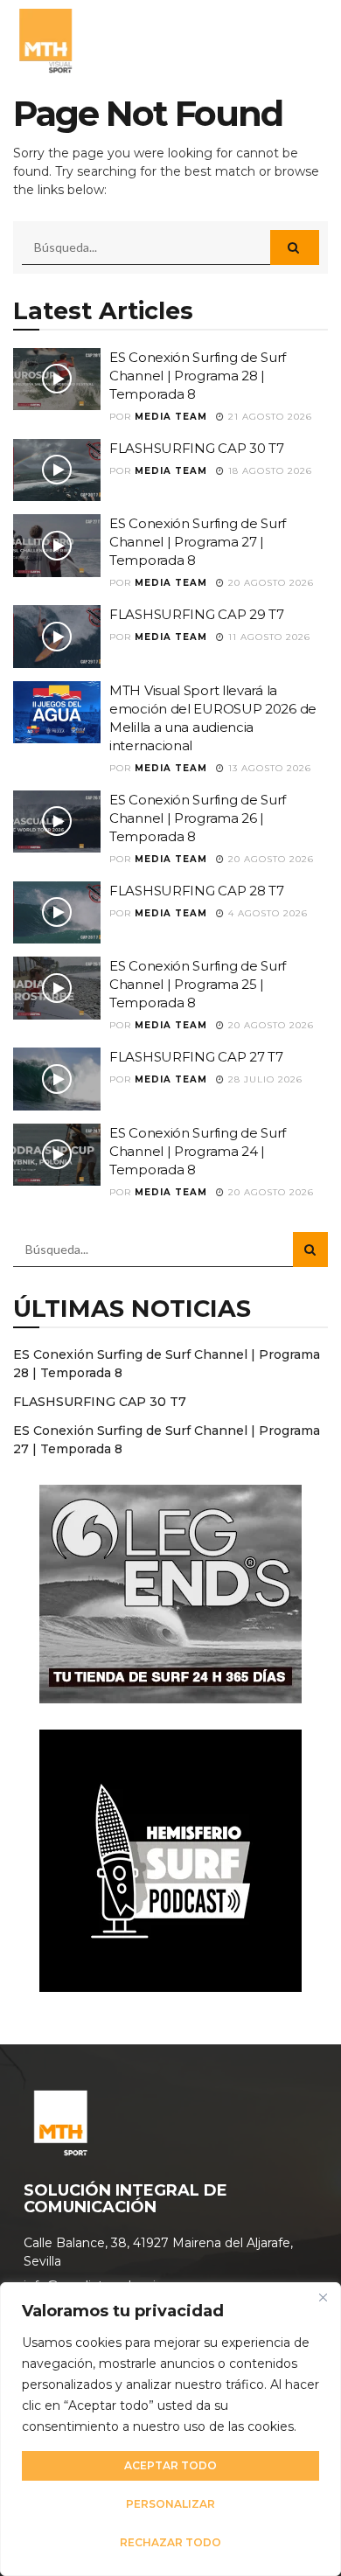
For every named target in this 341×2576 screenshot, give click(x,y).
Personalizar (170, 2504)
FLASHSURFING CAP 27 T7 (196, 1057)
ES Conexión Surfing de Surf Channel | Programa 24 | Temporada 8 (198, 1151)
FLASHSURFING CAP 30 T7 (196, 448)
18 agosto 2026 (268, 471)
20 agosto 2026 (269, 583)
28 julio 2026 (264, 1079)
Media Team (171, 417)
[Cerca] (323, 2297)
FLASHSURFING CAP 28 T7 (196, 891)
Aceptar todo (170, 2465)
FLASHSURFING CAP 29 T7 (196, 614)
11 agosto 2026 (268, 637)
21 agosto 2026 (268, 417)
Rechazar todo (170, 2542)
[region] (170, 2429)
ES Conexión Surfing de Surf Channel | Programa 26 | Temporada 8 (198, 818)
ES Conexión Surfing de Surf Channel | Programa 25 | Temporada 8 (198, 984)
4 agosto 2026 (266, 913)
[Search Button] (295, 247)
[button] (309, 39)
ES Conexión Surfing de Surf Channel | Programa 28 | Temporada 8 (198, 376)
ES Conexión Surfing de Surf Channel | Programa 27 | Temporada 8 (198, 542)
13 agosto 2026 (268, 768)
